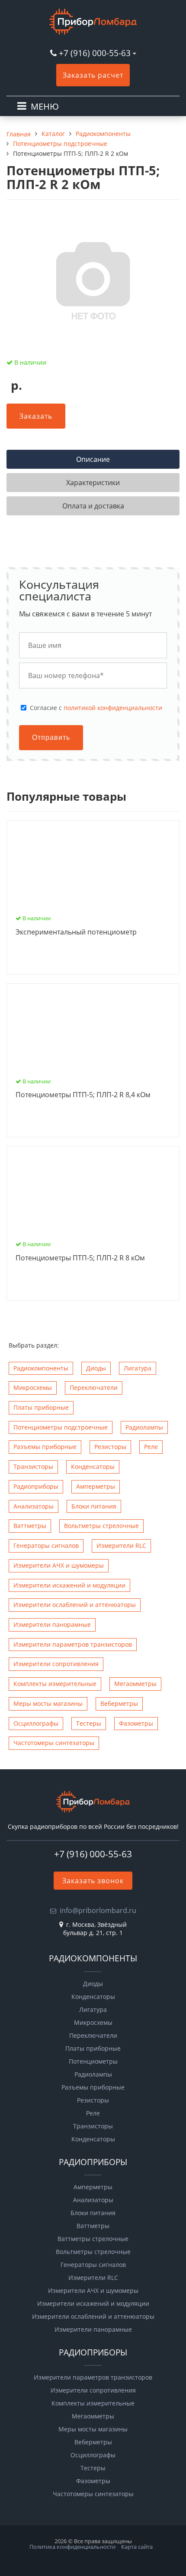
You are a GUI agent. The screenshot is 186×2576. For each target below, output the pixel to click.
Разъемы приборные (45, 1447)
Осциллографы (36, 1723)
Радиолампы (144, 1427)
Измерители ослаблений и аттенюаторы (75, 1605)
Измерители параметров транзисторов (73, 1644)
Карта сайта (137, 2547)
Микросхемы (33, 1387)
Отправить (51, 737)
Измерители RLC (121, 1545)
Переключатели (94, 1387)
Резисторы (110, 1447)
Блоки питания (94, 1506)
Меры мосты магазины (48, 1703)
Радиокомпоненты (41, 1368)
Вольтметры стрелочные (101, 1526)
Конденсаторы (93, 1466)
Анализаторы (34, 1506)
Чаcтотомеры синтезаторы (54, 1743)
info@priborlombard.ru (98, 1910)
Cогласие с (96, 708)
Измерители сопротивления (56, 1664)
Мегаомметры (135, 1684)
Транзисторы (33, 1466)
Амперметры (96, 1486)
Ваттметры (30, 1526)
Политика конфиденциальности (72, 2547)
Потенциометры (93, 2061)
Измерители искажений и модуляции (69, 1585)
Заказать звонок (93, 1881)
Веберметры (119, 1703)
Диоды (96, 1368)
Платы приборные (41, 1407)
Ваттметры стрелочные (93, 2239)
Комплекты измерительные (55, 1684)
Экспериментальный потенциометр (76, 932)
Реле (151, 1447)
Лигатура (138, 1368)
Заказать (36, 416)
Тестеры (89, 1723)
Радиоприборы (36, 1486)
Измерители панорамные (52, 1624)
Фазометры (136, 1723)
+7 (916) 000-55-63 (95, 53)
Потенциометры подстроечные (61, 1427)
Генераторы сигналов (46, 1545)
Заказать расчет (93, 75)
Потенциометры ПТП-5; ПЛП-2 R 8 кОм (80, 1258)
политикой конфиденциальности (113, 708)
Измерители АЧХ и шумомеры (59, 1565)
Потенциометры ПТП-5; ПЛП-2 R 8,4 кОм (83, 1095)
